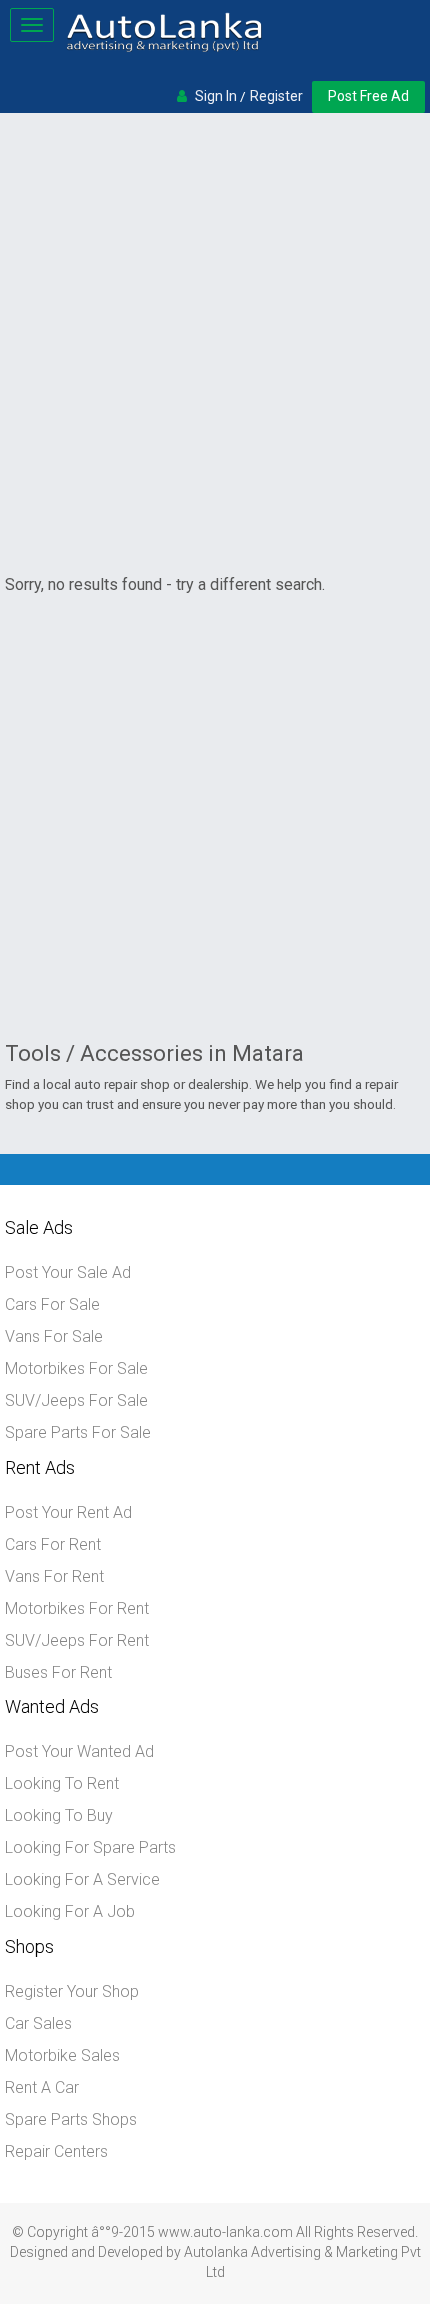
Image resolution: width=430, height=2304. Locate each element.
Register (276, 96)
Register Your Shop (72, 1991)
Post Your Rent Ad (68, 1512)
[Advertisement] (215, 343)
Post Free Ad (368, 96)
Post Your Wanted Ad (79, 1751)
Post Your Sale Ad (68, 1272)
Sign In (216, 96)
